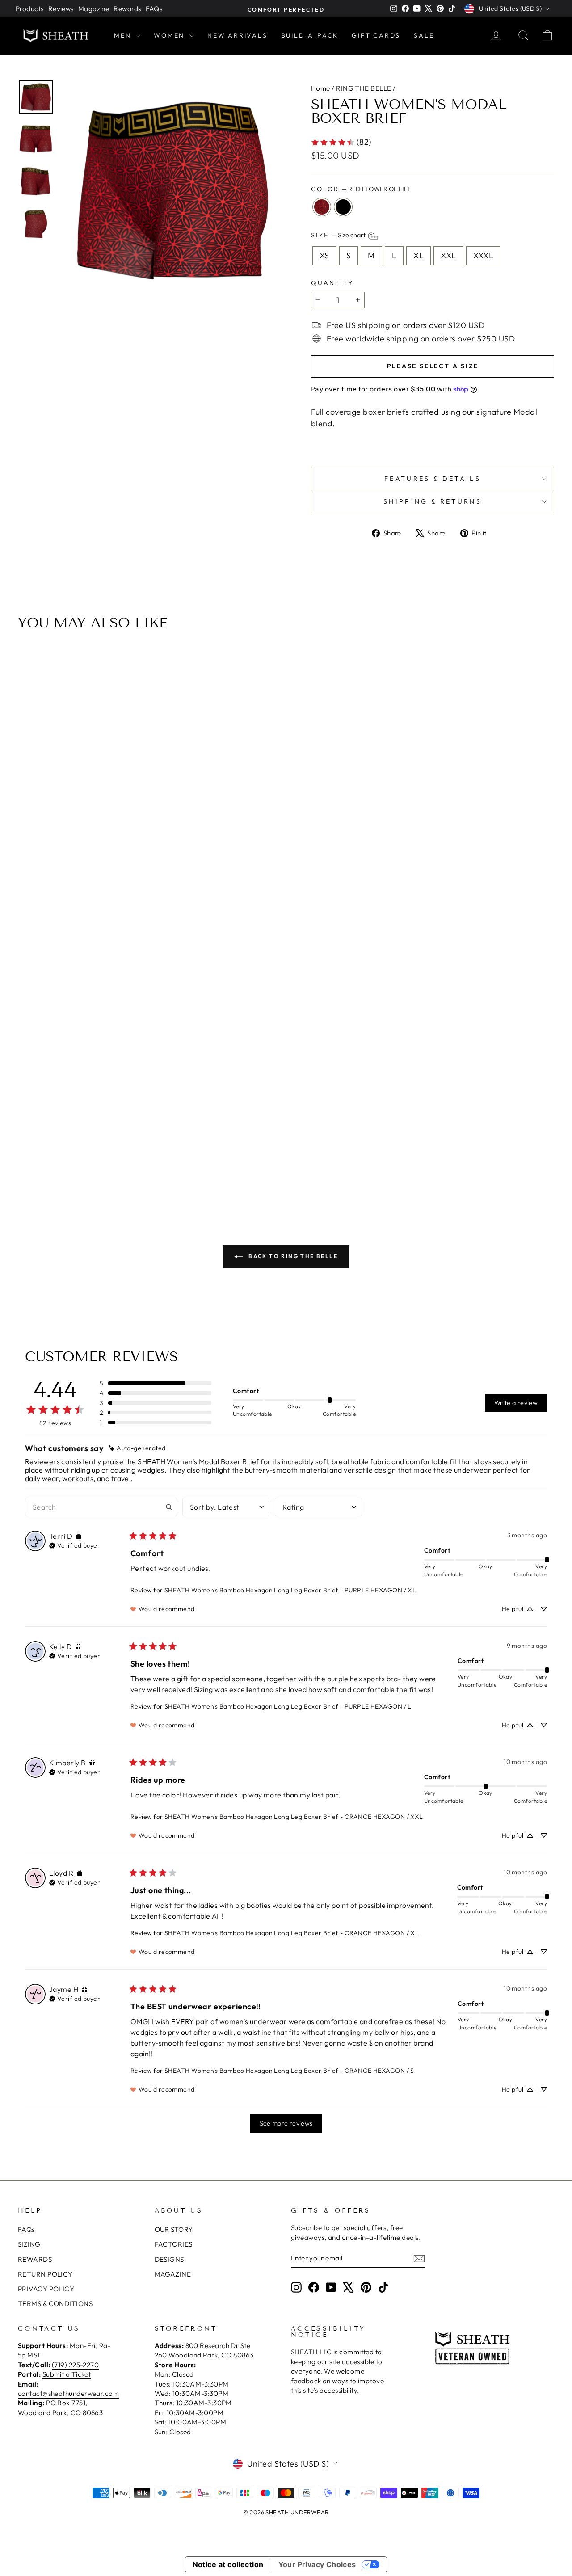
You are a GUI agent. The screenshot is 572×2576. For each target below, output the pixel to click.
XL (418, 255)
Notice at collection (228, 2564)
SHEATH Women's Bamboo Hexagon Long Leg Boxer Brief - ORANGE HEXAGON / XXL (294, 1817)
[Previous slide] (28, 921)
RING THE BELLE (364, 88)
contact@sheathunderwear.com (68, 2393)
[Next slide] (544, 921)
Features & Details (433, 479)
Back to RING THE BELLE (292, 1256)
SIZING (29, 2244)
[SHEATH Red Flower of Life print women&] (171, 189)
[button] (156, 1383)
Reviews (61, 9)
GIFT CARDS (376, 35)
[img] (137, 1448)
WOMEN (170, 35)
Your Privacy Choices (317, 2564)
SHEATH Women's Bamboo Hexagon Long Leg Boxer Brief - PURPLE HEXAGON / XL (290, 1590)
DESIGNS (169, 2259)
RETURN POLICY (45, 2274)
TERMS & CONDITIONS (55, 2304)
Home (321, 88)
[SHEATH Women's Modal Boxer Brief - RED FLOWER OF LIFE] (280, 1166)
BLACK (343, 207)
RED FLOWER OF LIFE (322, 207)
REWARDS (35, 2259)
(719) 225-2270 (75, 2365)
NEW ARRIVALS (238, 35)
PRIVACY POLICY (46, 2289)
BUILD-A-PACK (310, 35)
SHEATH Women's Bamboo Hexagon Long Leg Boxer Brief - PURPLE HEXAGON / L (288, 1706)
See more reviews (286, 2123)
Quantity (332, 283)
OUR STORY (174, 2229)
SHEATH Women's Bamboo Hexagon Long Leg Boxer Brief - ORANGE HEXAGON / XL (292, 1933)
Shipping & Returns (433, 501)
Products (30, 9)
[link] (341, 142)
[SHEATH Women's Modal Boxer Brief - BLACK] (292, 1166)
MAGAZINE (173, 2274)
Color (361, 189)
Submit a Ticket (67, 2374)
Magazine (94, 9)
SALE (424, 35)
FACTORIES (174, 2244)
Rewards (127, 9)
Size (339, 236)
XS (324, 255)
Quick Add (286, 1118)
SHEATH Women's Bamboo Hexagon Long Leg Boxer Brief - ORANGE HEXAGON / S (289, 2071)
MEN (124, 35)
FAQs (154, 9)
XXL (448, 255)
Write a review (516, 1403)
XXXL (484, 255)
